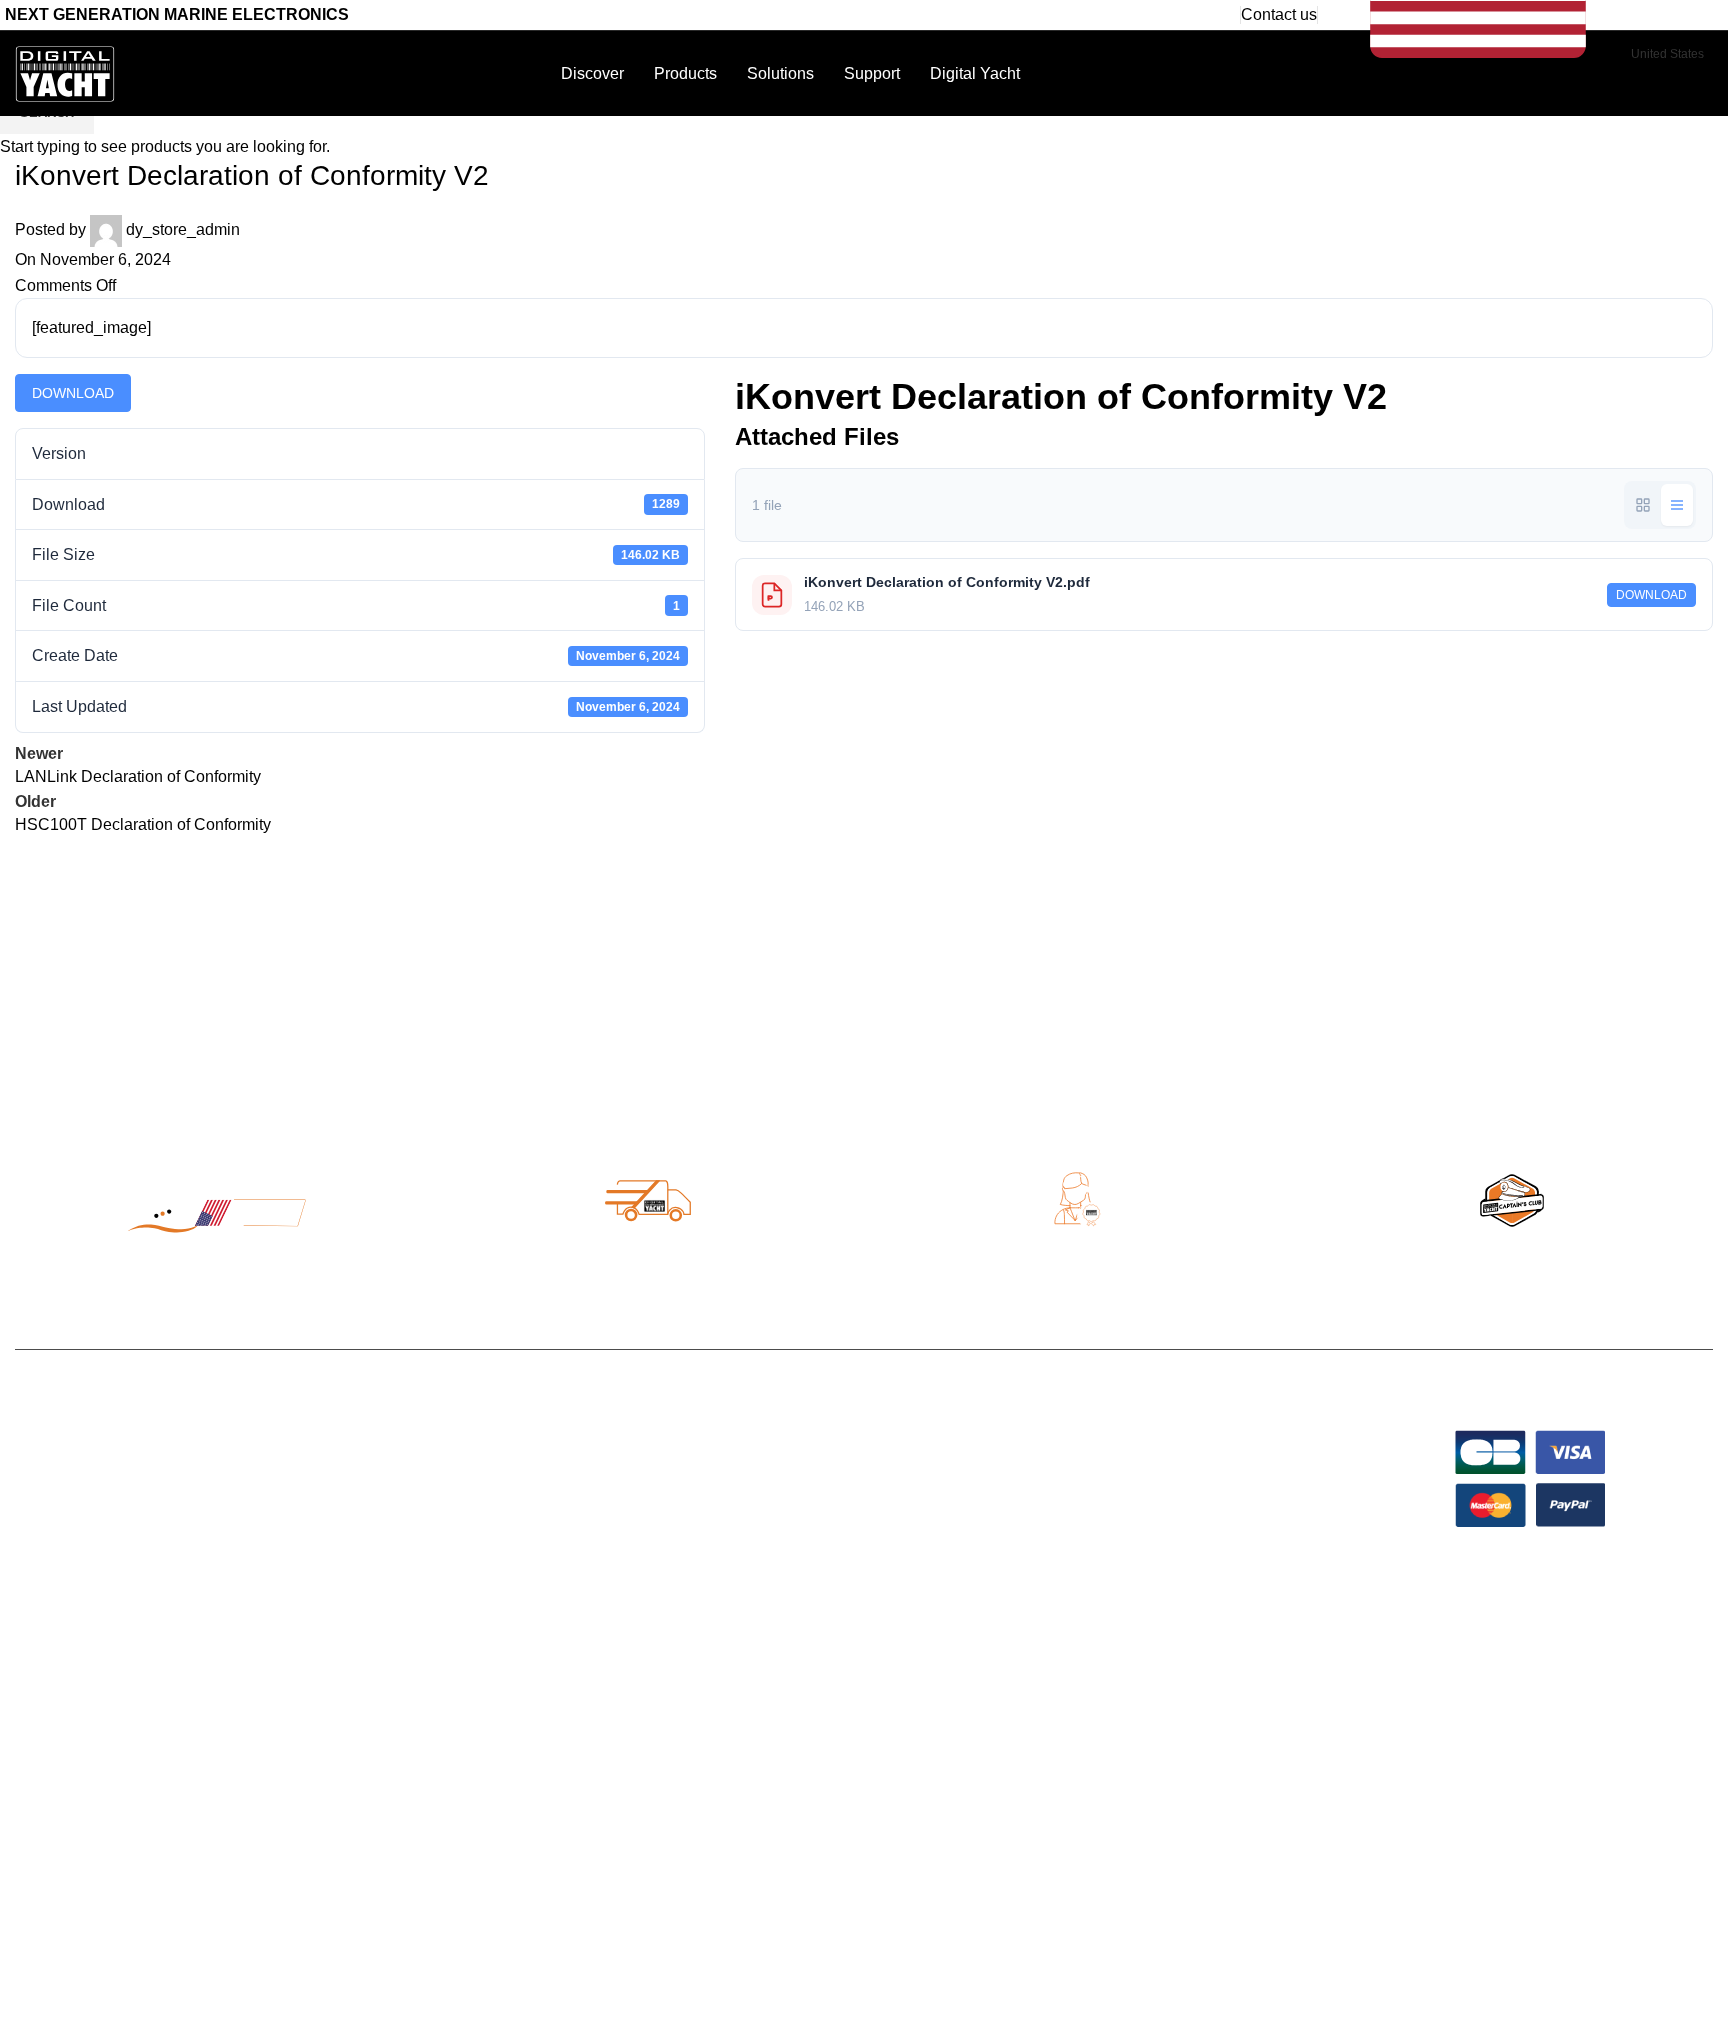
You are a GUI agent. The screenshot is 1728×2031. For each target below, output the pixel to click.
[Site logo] (65, 72)
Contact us (1279, 14)
